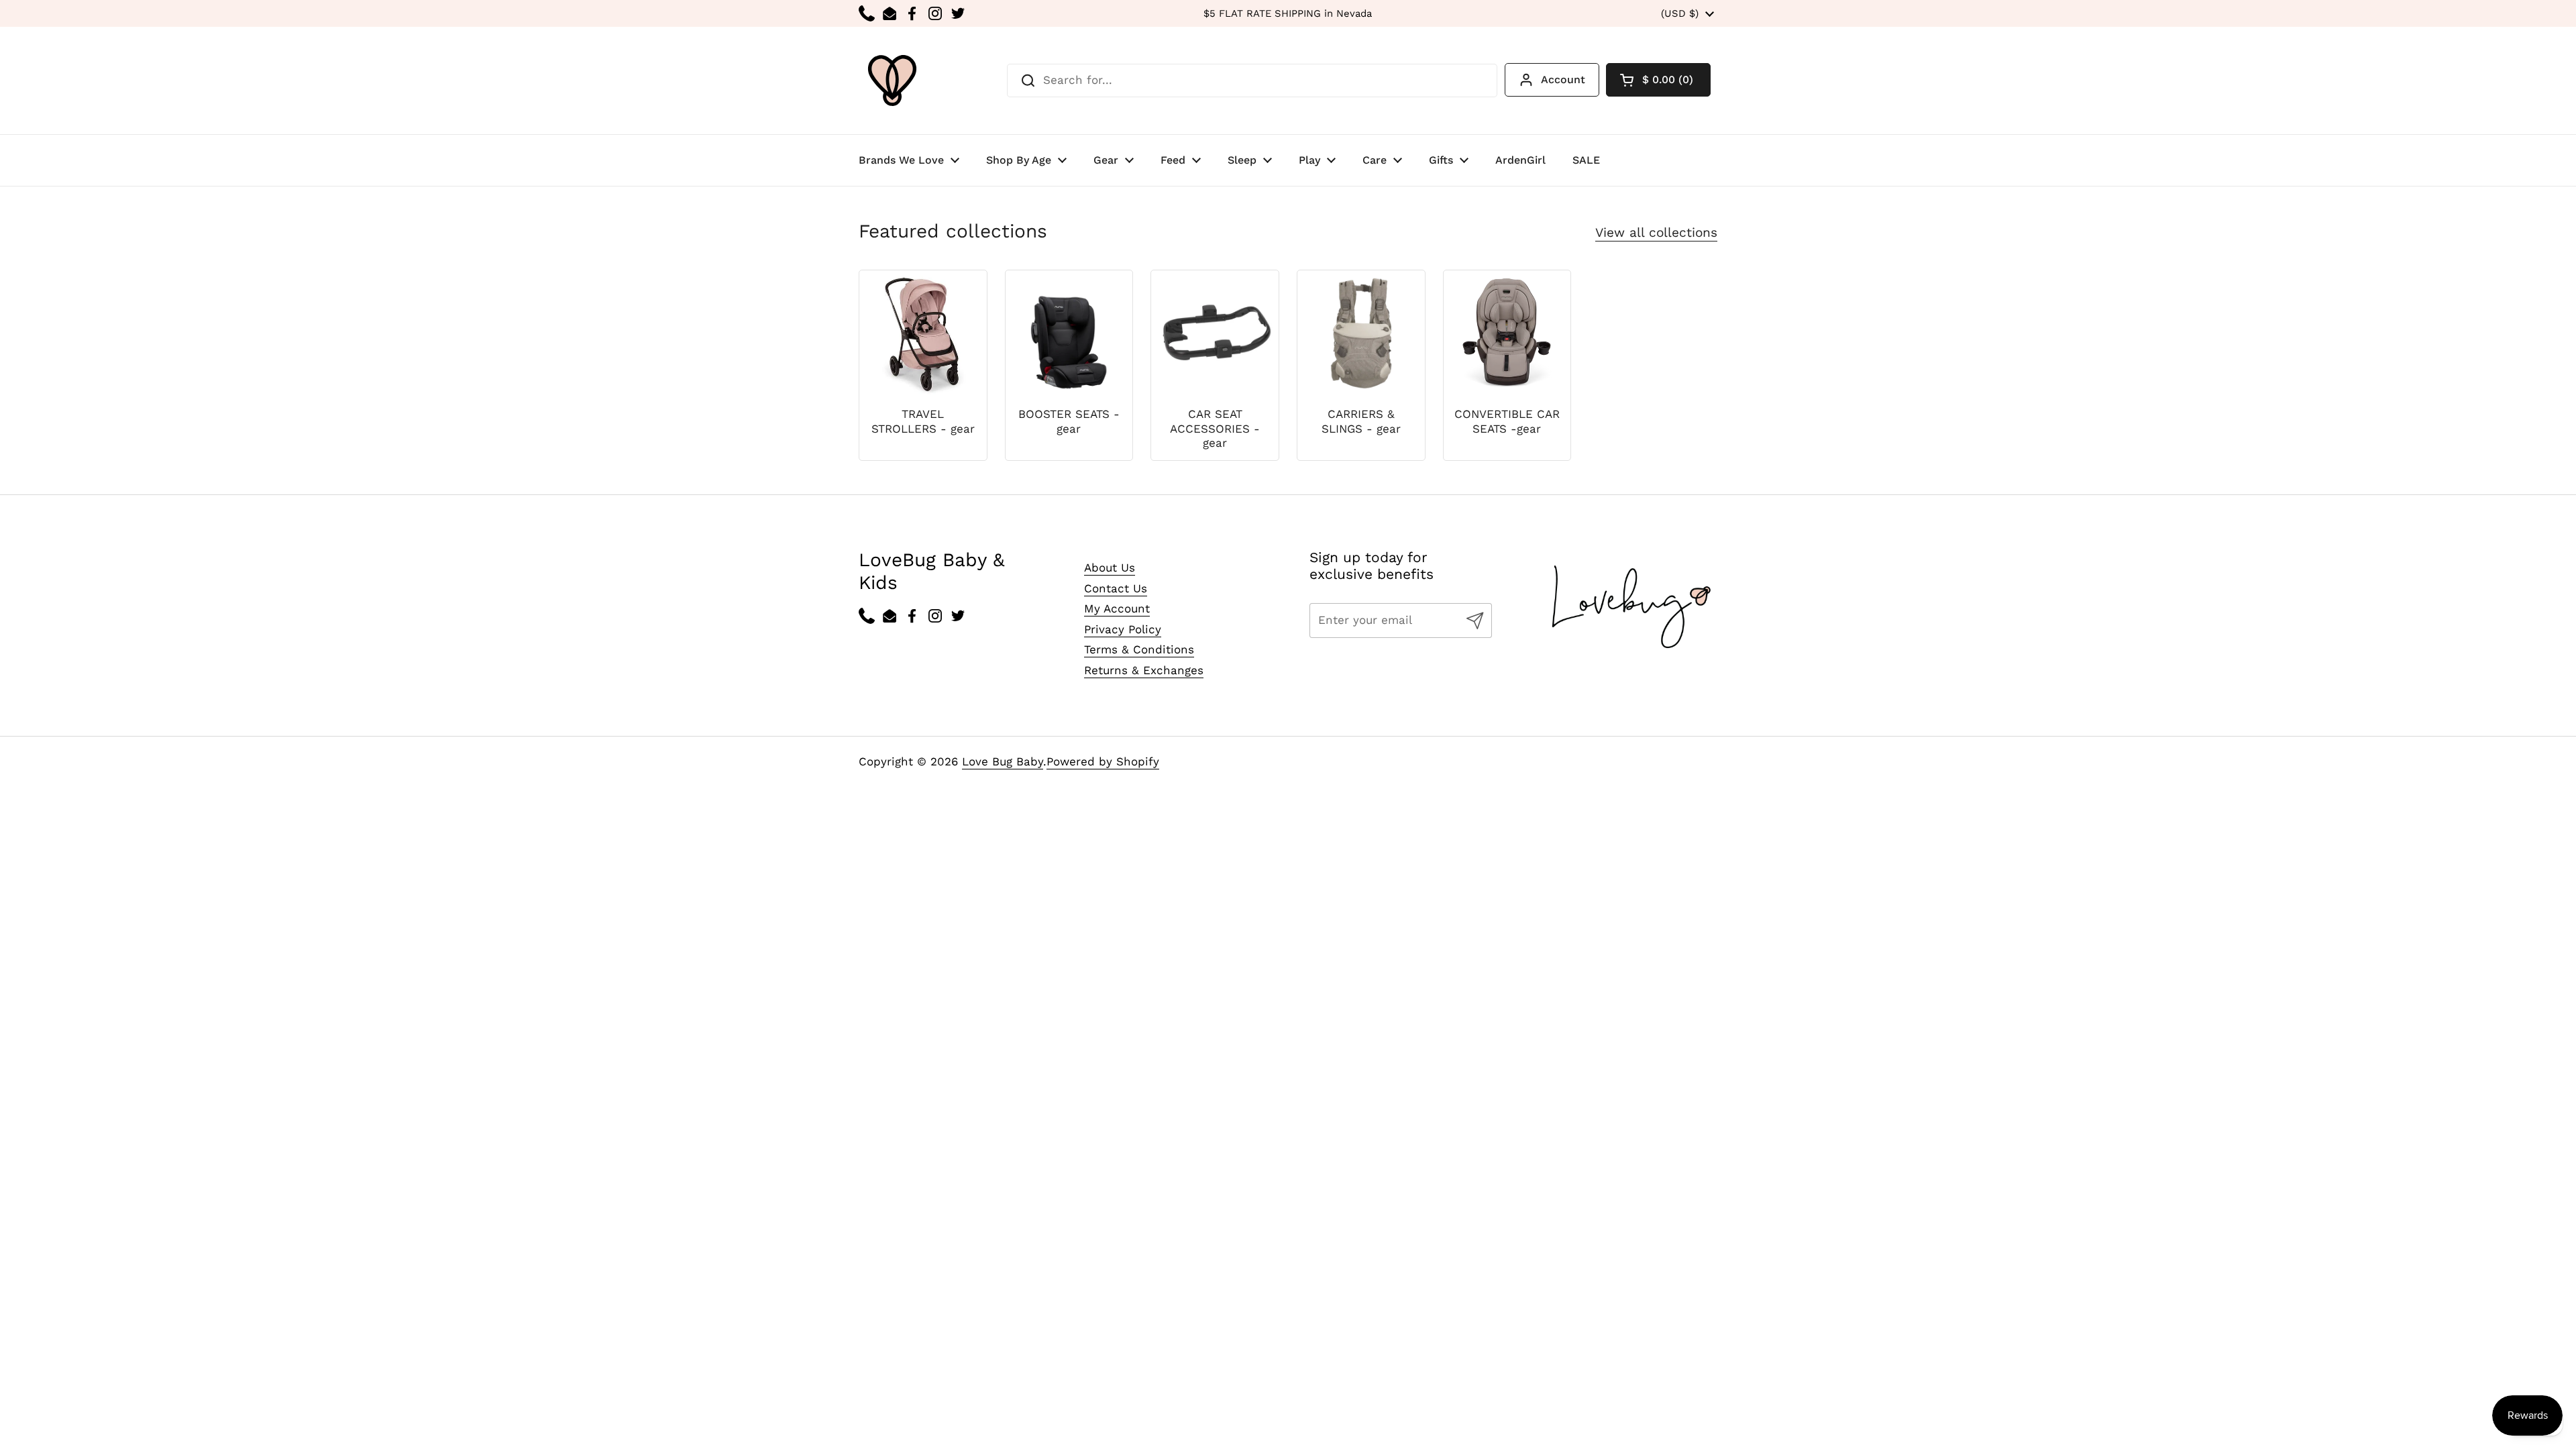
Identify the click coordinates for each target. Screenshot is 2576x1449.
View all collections (1656, 232)
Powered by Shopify (1103, 761)
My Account (1117, 608)
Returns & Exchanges (1144, 670)
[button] (1658, 80)
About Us (1110, 568)
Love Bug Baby (1003, 761)
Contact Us (1116, 588)
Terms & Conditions (1139, 649)
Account (1563, 79)
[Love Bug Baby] (892, 80)
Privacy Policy (1123, 629)
